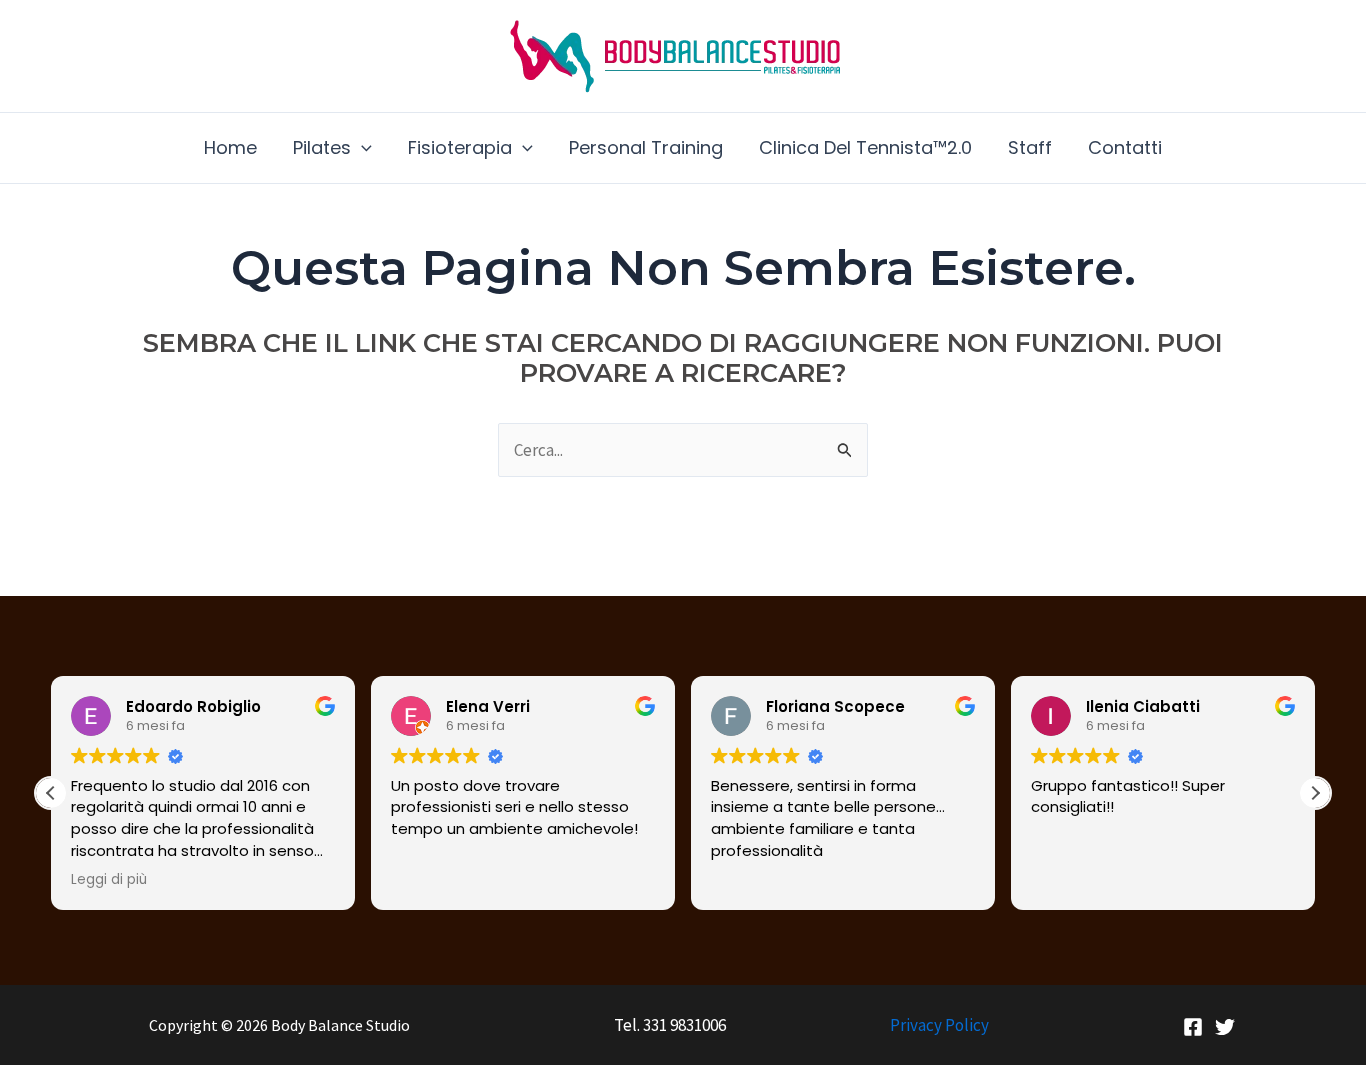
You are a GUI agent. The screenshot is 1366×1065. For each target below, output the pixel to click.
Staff (1030, 147)
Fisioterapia (460, 147)
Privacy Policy (939, 1025)
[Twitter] (1225, 1027)
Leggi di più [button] (109, 880)
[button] (361, 148)
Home (230, 147)
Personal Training (646, 147)
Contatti (1125, 147)
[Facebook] (1193, 1027)
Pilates (322, 147)
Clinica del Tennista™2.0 (865, 147)
